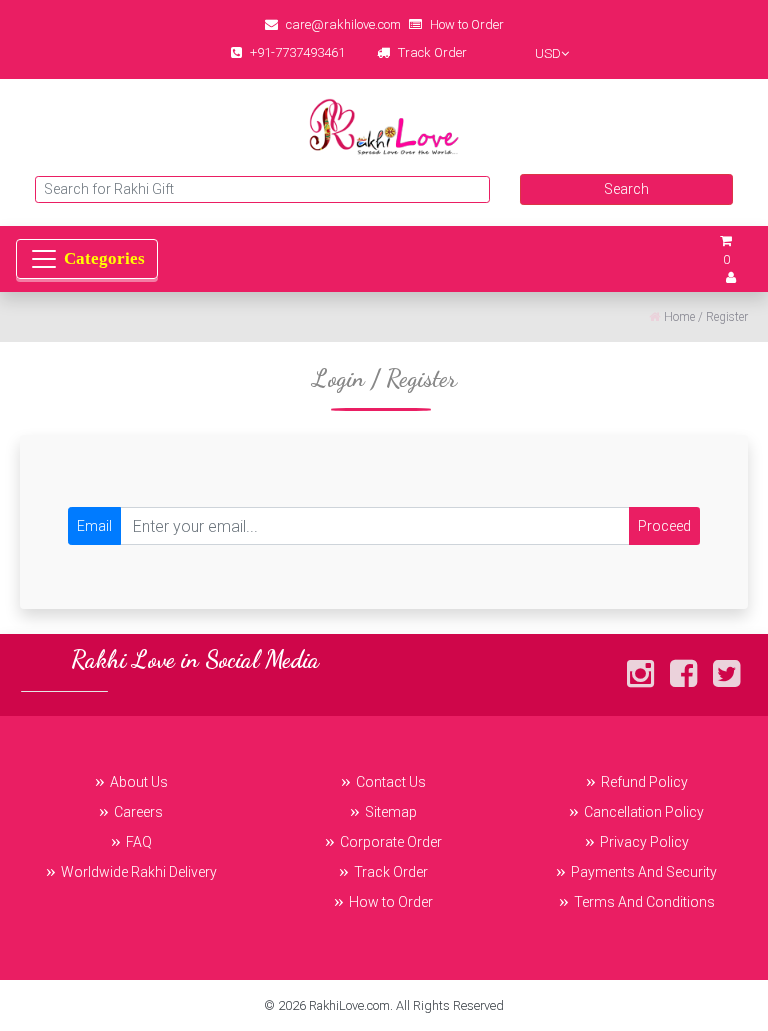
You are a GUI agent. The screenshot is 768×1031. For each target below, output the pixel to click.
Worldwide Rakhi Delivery (139, 872)
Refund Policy (644, 782)
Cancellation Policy (644, 812)
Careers (138, 812)
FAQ (139, 842)
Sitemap (391, 812)
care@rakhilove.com (343, 24)
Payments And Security (644, 872)
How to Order (467, 24)
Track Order (432, 52)
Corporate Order (391, 842)
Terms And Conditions (644, 902)
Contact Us (391, 782)
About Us (139, 782)
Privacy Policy (644, 842)
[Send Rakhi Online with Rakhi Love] (384, 127)
